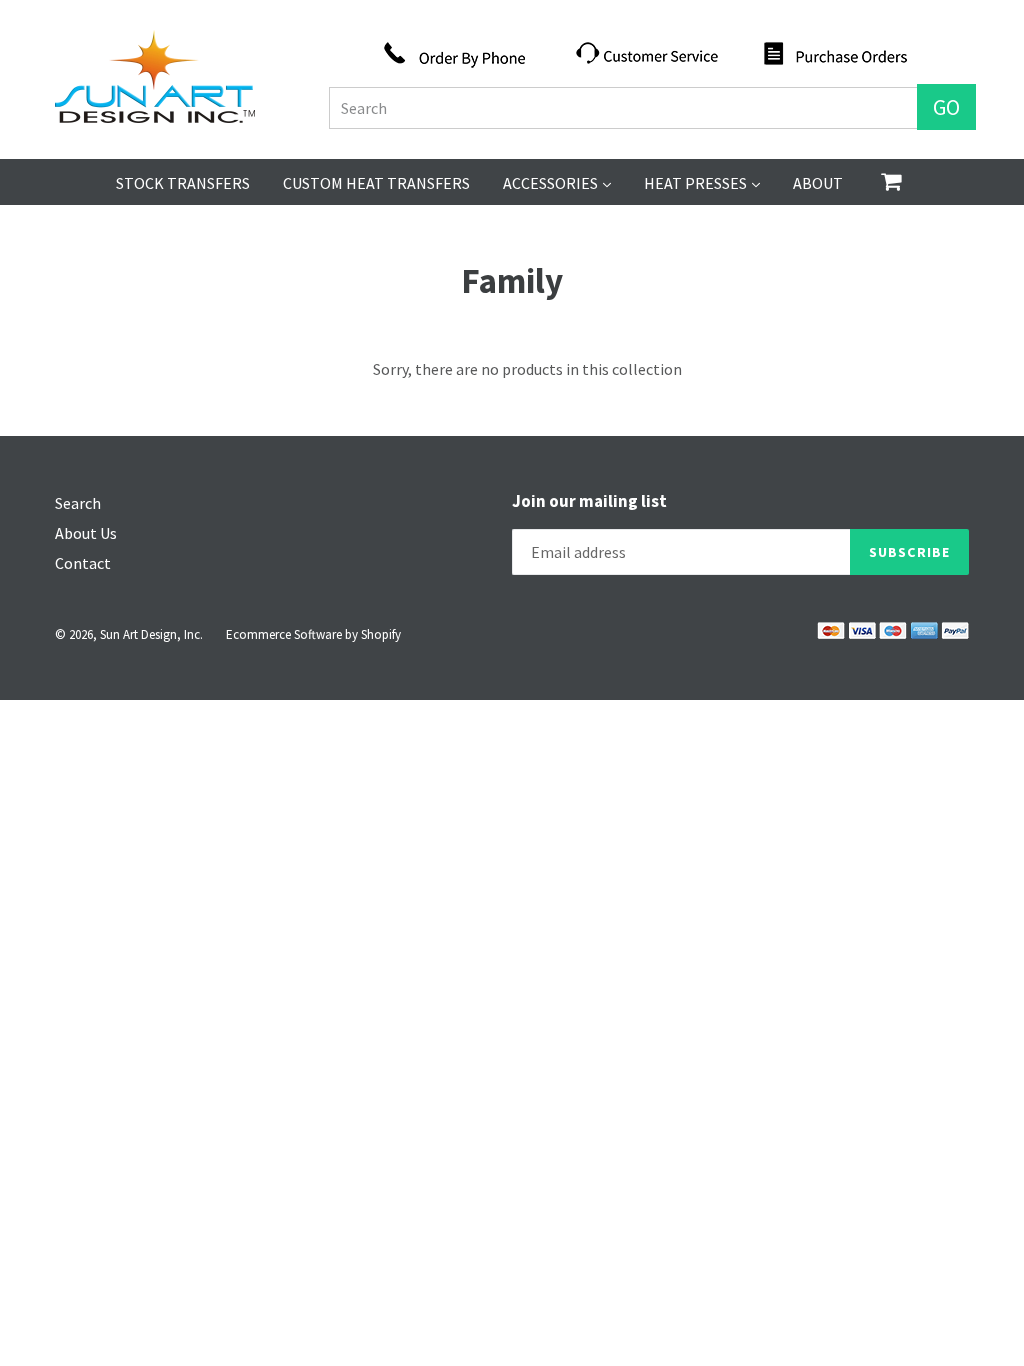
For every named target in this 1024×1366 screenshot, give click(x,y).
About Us (86, 533)
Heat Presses (702, 182)
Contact (83, 563)
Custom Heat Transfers (376, 183)
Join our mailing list (589, 501)
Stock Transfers (183, 183)
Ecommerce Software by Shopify (313, 634)
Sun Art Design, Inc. (151, 634)
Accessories (557, 182)
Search (78, 503)
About (818, 183)
